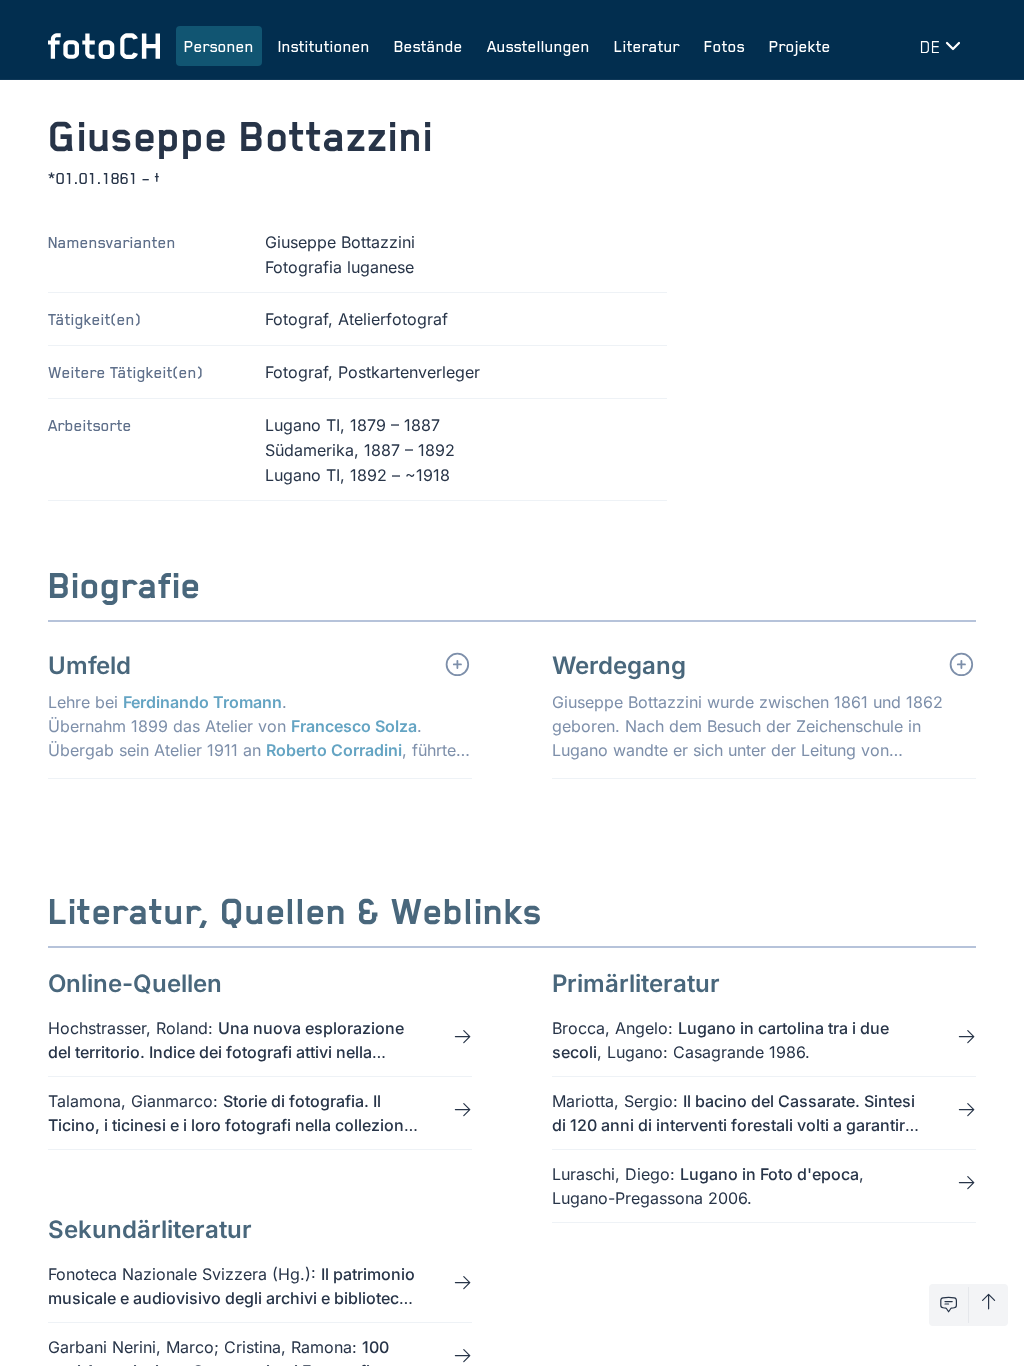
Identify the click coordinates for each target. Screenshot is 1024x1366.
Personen (219, 46)
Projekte (800, 46)
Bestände (428, 46)
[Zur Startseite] (104, 46)
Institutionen (324, 46)
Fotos (724, 46)
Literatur (647, 46)
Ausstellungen (538, 46)
